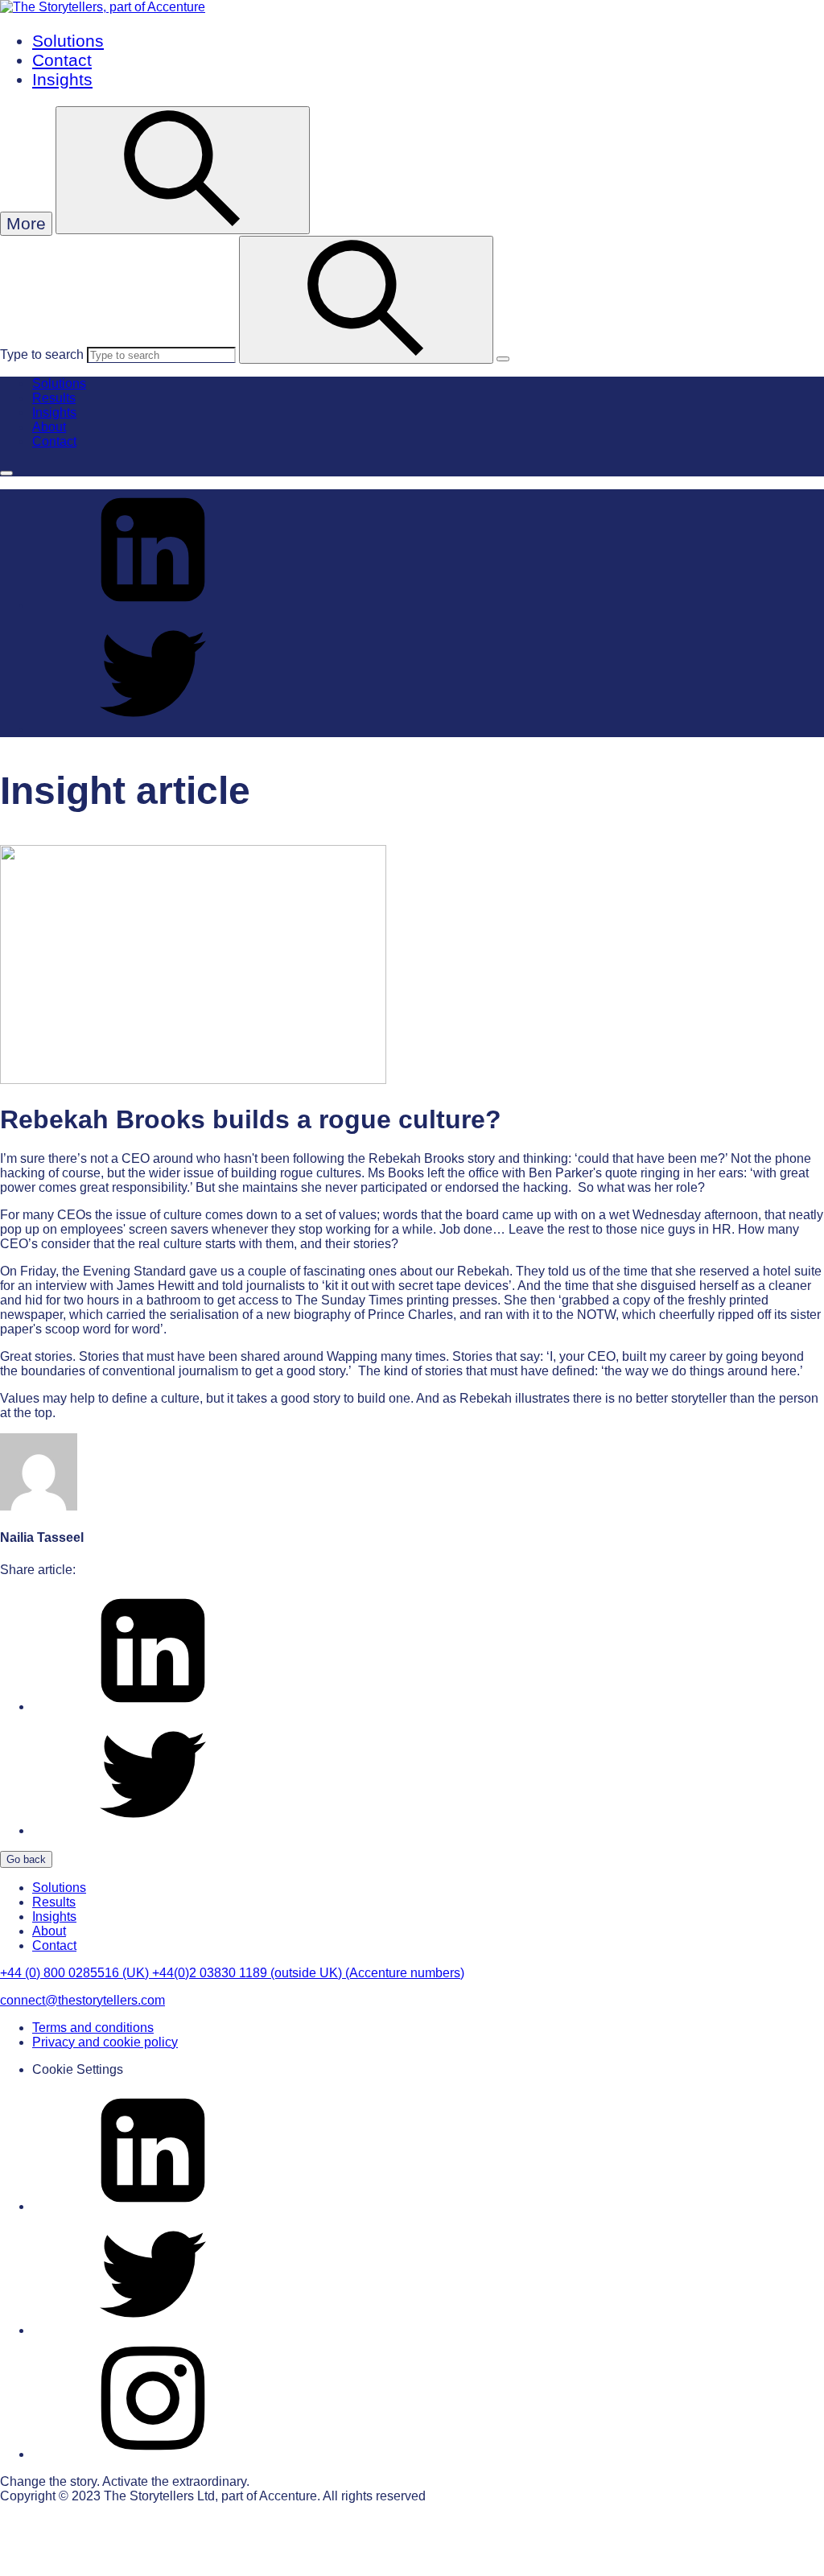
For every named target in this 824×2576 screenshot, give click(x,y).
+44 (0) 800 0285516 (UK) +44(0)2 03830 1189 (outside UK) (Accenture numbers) (232, 1973)
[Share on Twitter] (153, 730)
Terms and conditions (93, 2028)
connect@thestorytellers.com (82, 2000)
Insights (62, 79)
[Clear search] (503, 359)
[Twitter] (153, 2330)
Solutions (68, 41)
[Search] (366, 300)
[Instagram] (153, 2454)
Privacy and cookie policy (105, 2042)
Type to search (42, 354)
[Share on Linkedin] (153, 606)
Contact (62, 60)
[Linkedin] (153, 2206)
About (49, 427)
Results (54, 398)
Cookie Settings (78, 2069)
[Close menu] (6, 473)
